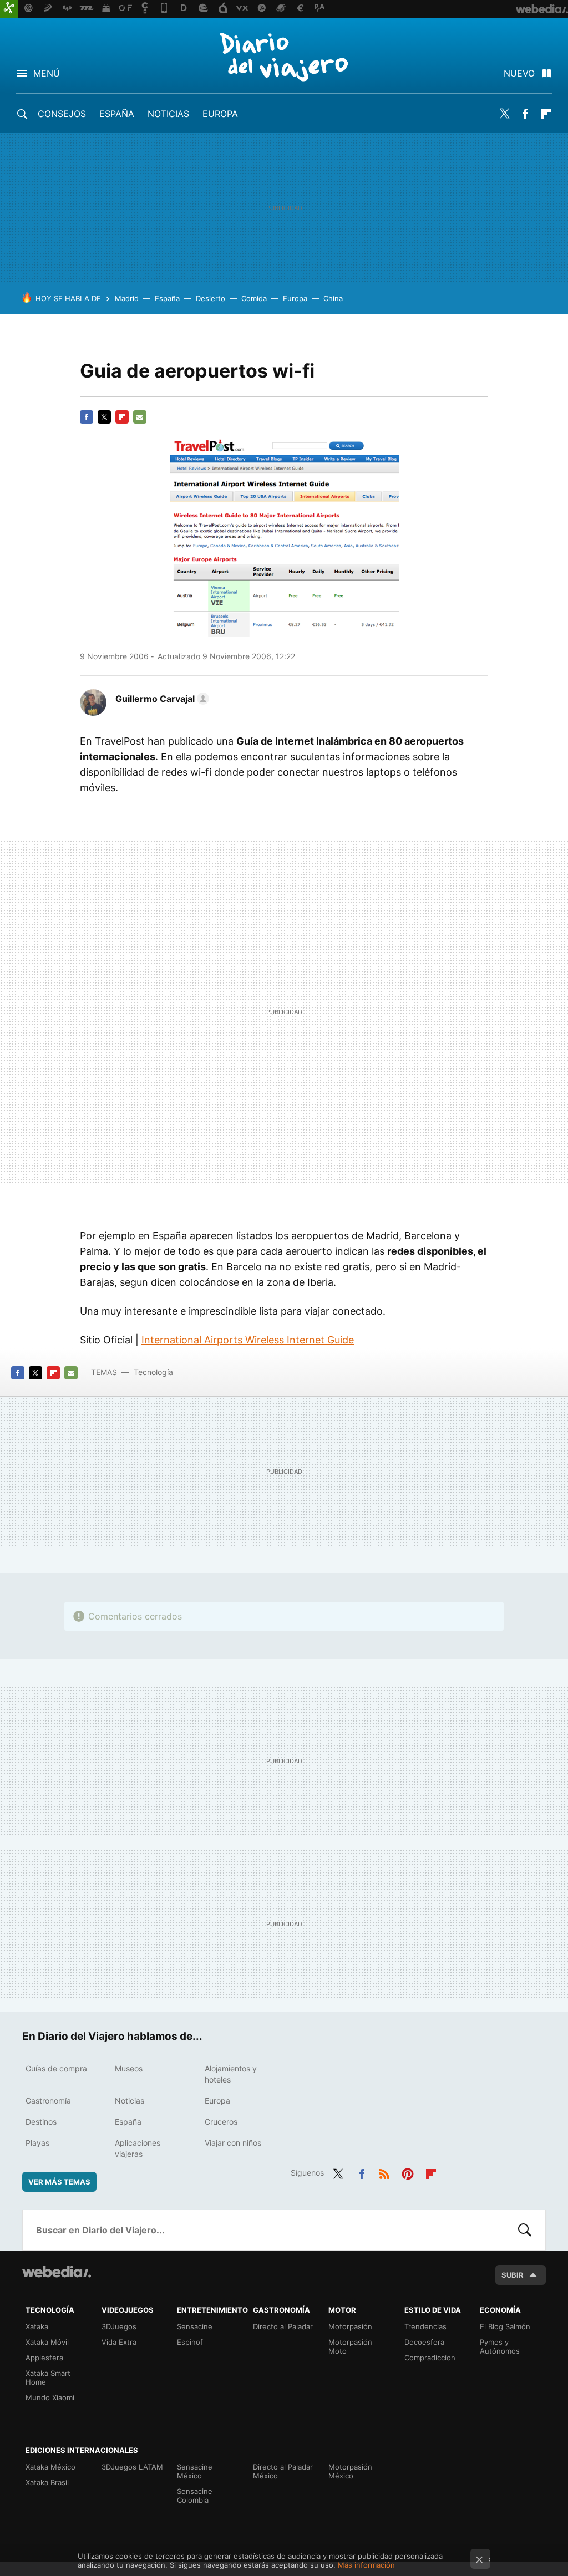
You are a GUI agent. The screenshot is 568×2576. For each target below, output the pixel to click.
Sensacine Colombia (195, 2496)
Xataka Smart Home (48, 2378)
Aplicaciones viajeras (138, 2148)
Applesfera (44, 2358)
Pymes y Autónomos (500, 2346)
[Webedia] (57, 2272)
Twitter (505, 114)
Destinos (41, 2122)
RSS (384, 2172)
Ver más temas (59, 2182)
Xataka (37, 2326)
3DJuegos (119, 2326)
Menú (47, 73)
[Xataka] (9, 9)
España (117, 114)
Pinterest (408, 2172)
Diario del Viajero (284, 57)
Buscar (525, 2230)
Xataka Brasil (47, 2482)
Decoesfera (424, 2342)
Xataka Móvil (47, 2342)
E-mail (140, 417)
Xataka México (50, 2467)
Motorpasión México (350, 2471)
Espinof (190, 2342)
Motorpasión (350, 2326)
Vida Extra (119, 2342)
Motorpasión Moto (350, 2346)
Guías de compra (56, 2068)
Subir (513, 2275)
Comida (254, 298)
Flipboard (546, 114)
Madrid (127, 298)
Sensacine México (195, 2471)
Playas (37, 2143)
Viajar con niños (233, 2143)
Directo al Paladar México (283, 2471)
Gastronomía (48, 2101)
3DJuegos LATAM (132, 2467)
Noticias (168, 114)
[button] (161, 699)
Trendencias (425, 2326)
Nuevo (519, 73)
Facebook (525, 114)
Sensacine (195, 2326)
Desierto (211, 298)
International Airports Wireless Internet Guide (248, 1340)
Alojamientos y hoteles (231, 2074)
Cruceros (221, 2122)
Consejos (62, 114)
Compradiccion (430, 2358)
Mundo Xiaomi (50, 2397)
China (333, 298)
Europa (220, 114)
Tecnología (153, 1372)
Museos (129, 2068)
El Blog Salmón (505, 2326)
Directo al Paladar (283, 2326)
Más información (366, 2565)
